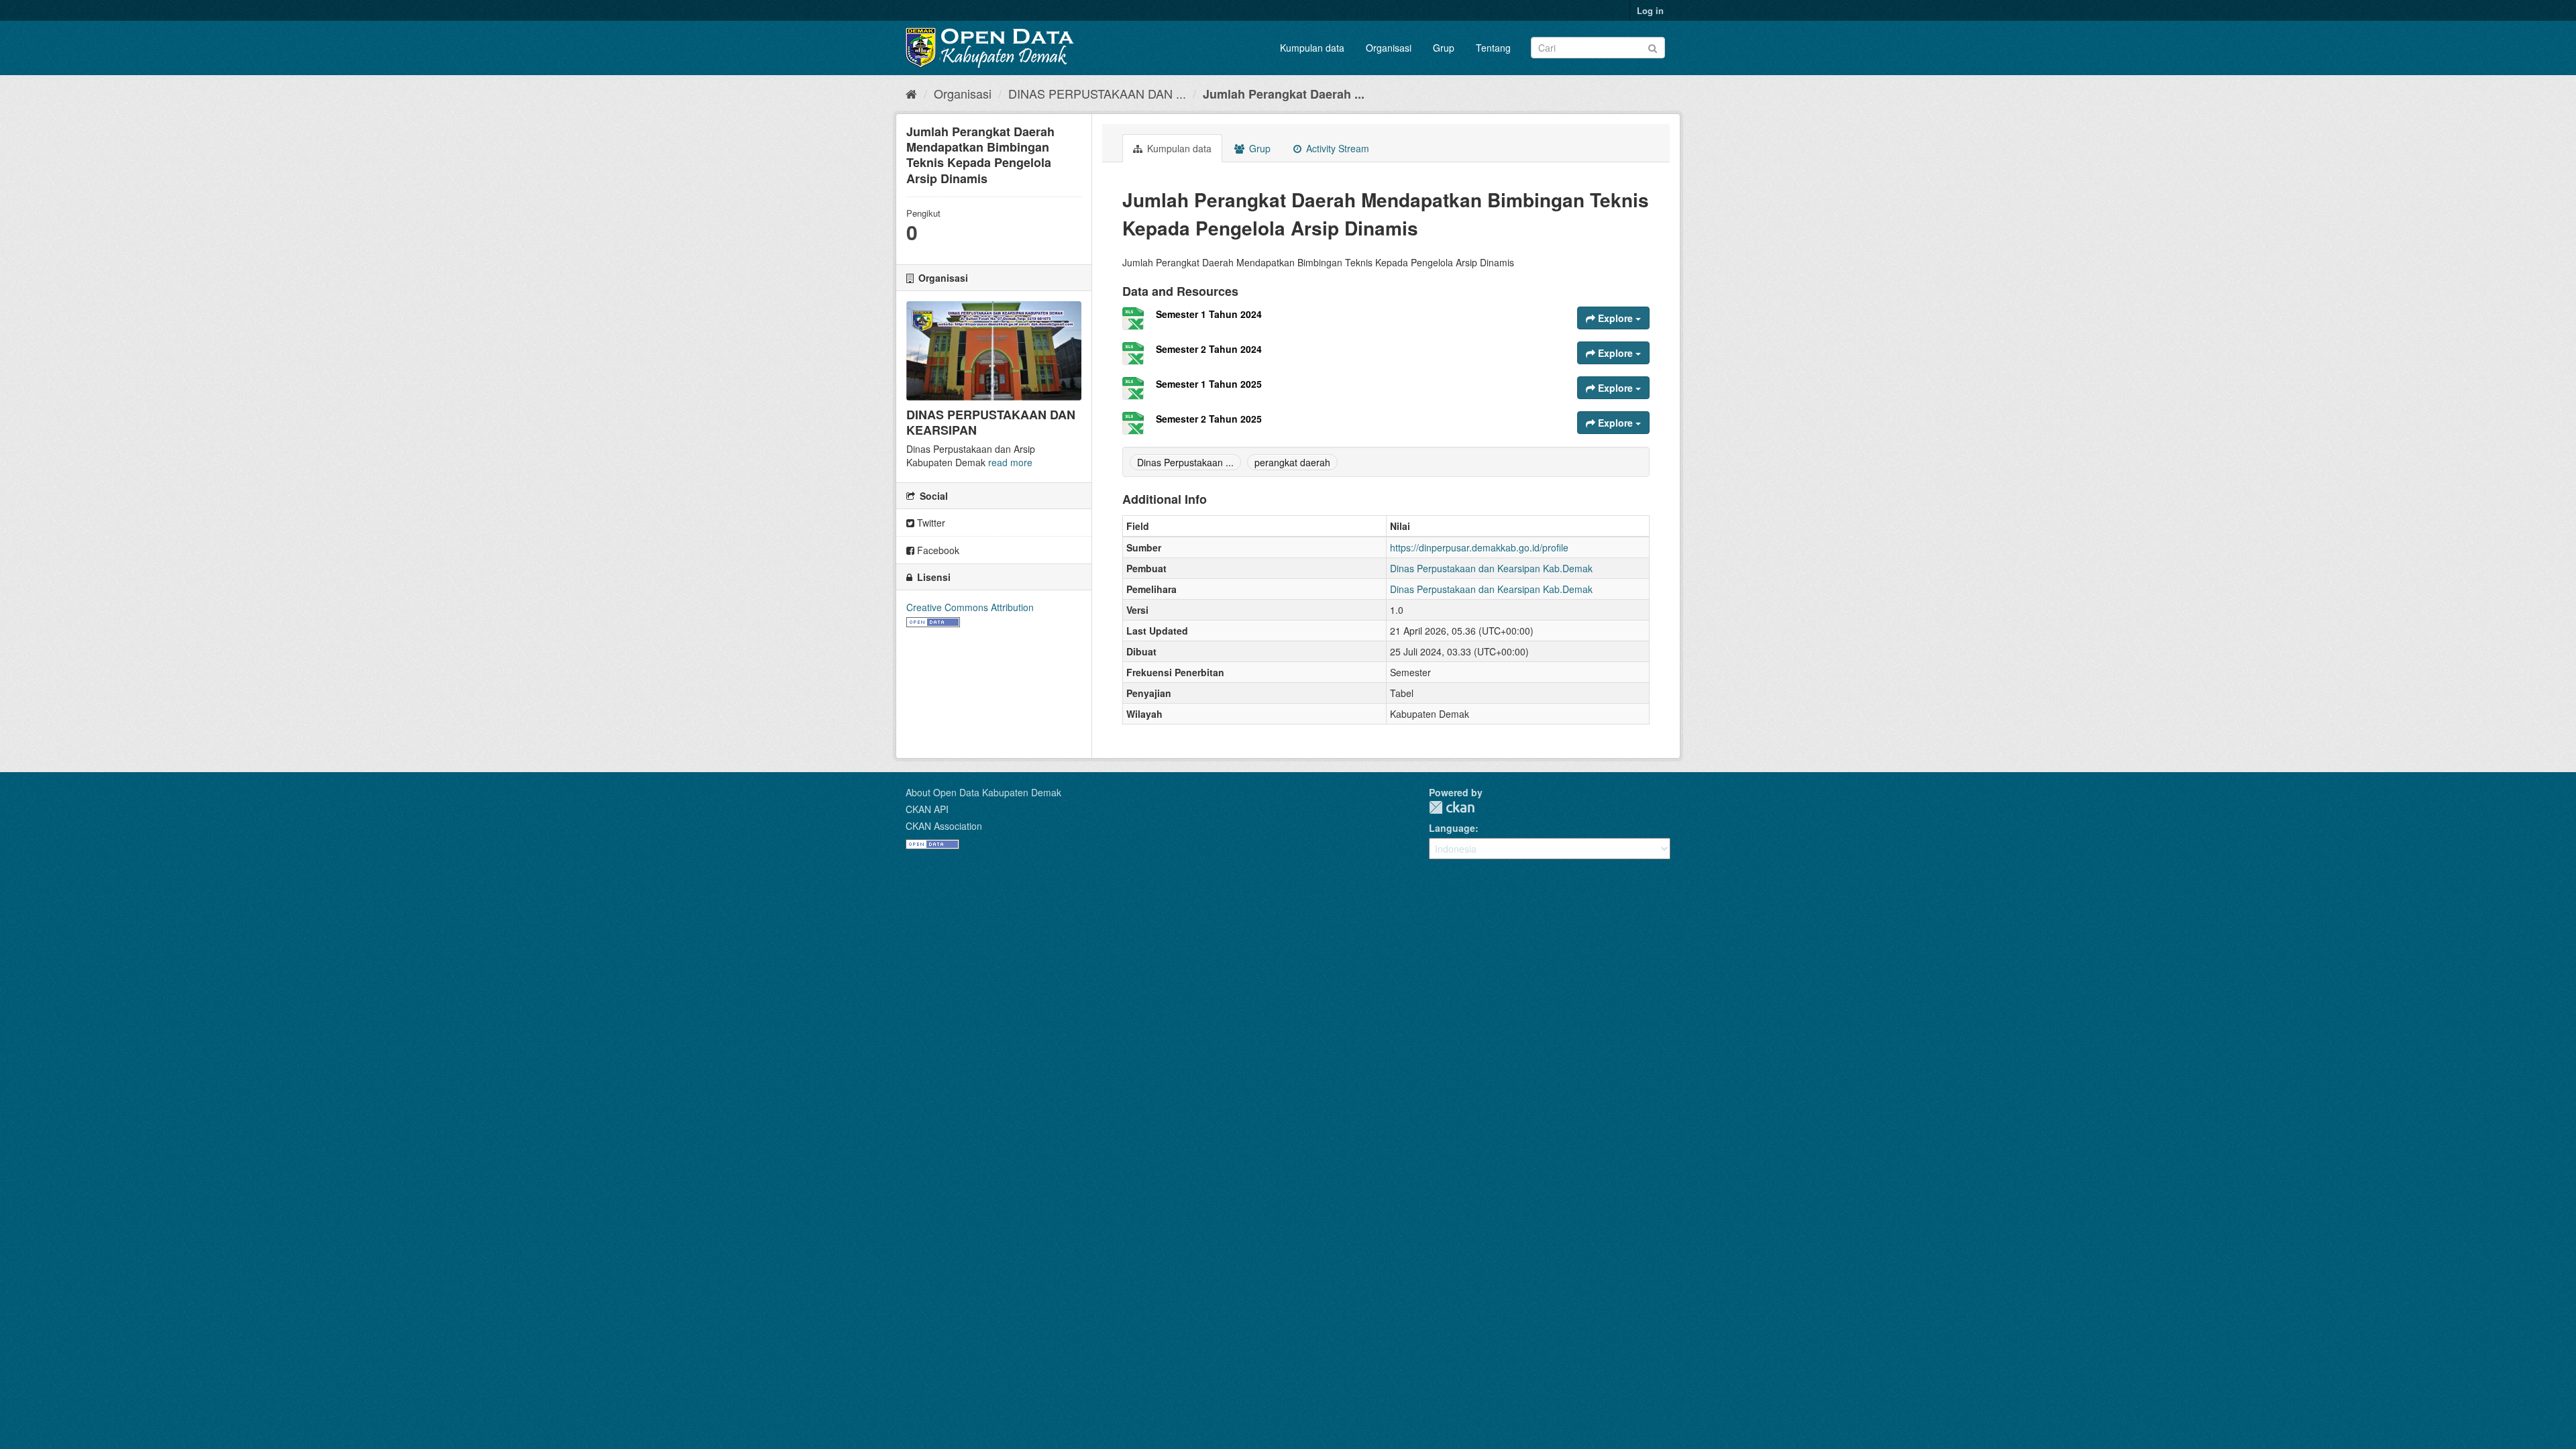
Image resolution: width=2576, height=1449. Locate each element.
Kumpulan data (1312, 48)
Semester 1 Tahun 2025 (1209, 384)
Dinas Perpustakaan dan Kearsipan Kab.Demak (1491, 568)
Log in (1650, 10)
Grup (1444, 48)
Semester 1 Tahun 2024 (1209, 314)
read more (1010, 462)
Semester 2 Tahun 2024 (1209, 349)
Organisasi (1389, 48)
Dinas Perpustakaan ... (1185, 462)
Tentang (1493, 48)
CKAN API (927, 809)
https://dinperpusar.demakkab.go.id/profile (1479, 547)
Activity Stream (1336, 148)
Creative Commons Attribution (970, 607)
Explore (1615, 318)
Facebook (937, 550)
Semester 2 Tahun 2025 (1209, 419)
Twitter (930, 523)
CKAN (1452, 807)
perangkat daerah (1292, 462)
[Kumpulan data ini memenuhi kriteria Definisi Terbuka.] (933, 621)
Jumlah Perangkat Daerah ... (1284, 94)
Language (1452, 828)
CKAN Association (944, 826)
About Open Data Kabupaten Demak (983, 792)
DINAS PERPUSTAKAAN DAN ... (1097, 93)
